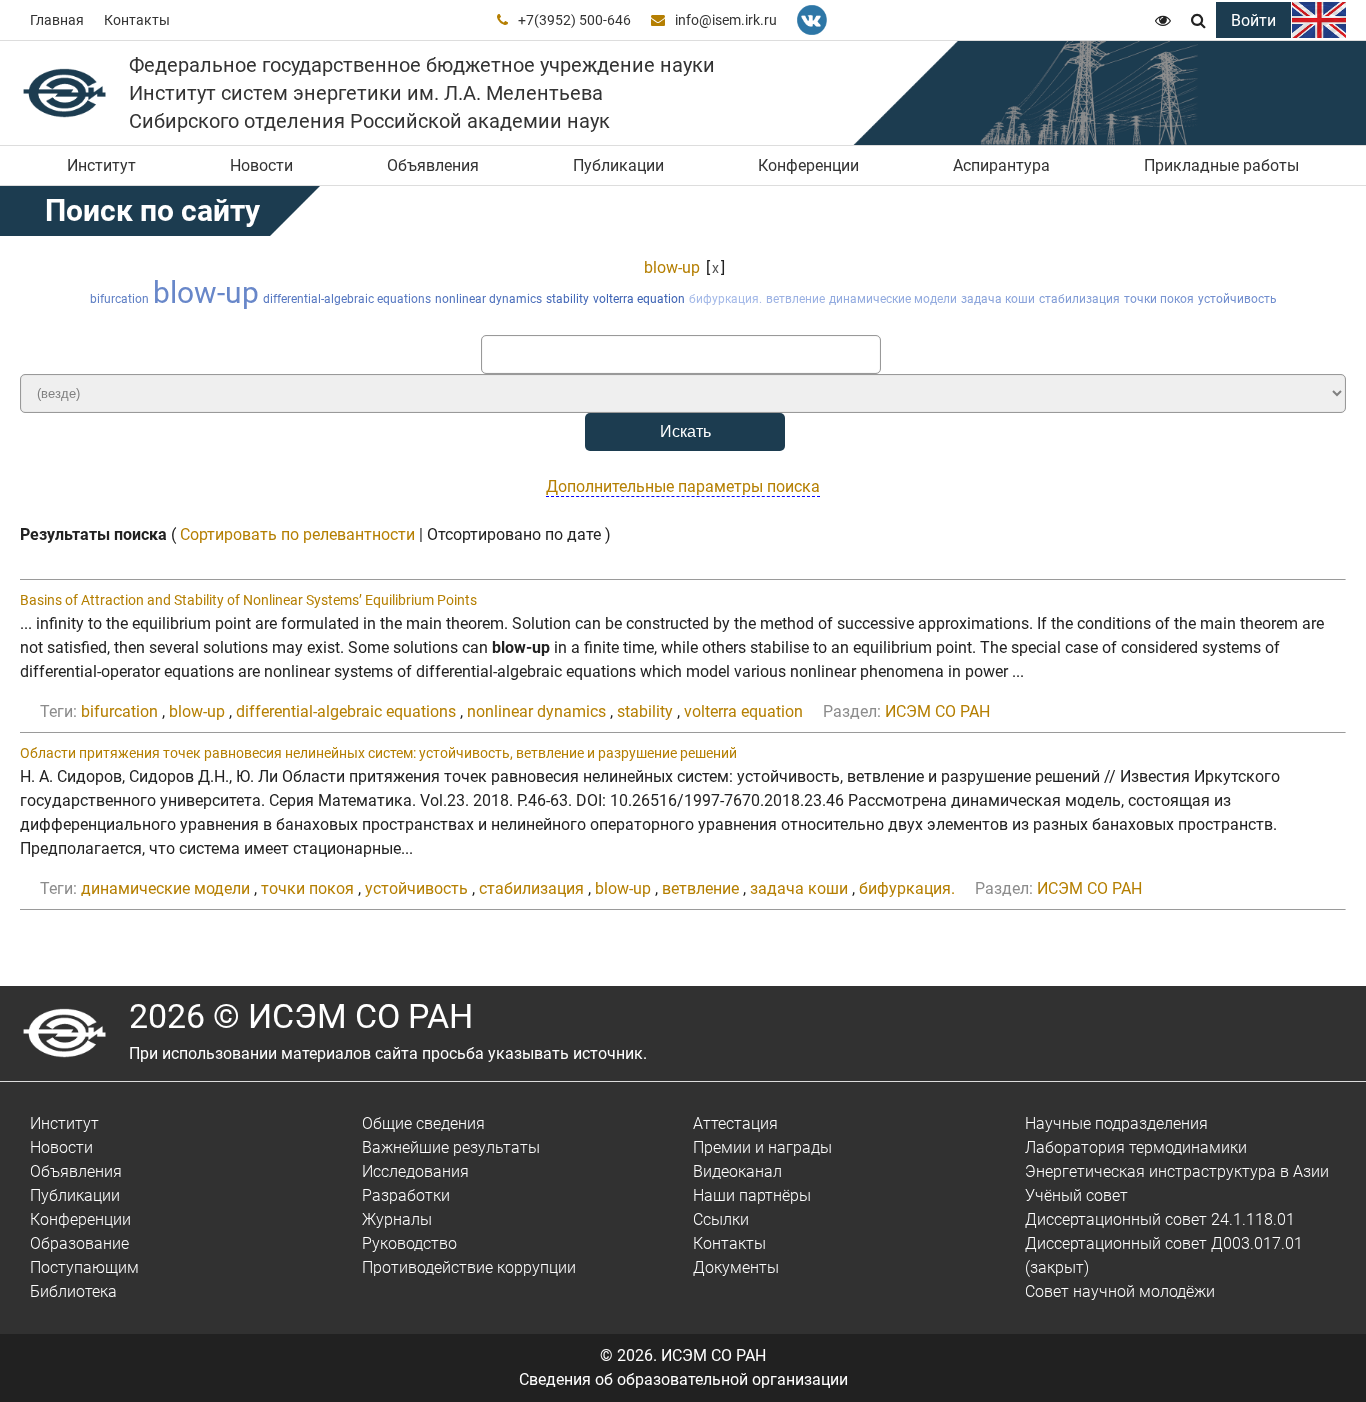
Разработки (406, 1195)
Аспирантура (1001, 165)
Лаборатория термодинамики (1136, 1147)
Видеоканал (737, 1171)
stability (567, 299)
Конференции (808, 165)
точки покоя (1159, 299)
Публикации (618, 165)
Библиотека (73, 1291)
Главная (57, 20)
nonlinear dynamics (488, 299)
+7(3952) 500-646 (574, 20)
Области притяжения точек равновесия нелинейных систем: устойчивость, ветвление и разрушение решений (378, 753)
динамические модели (893, 299)
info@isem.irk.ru (726, 20)
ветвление (795, 299)
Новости (261, 165)
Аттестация (735, 1123)
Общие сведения (423, 1123)
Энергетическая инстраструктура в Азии (1177, 1171)
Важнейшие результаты (451, 1147)
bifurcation (119, 299)
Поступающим (84, 1267)
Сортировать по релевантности (297, 534)
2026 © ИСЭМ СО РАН (301, 1016)
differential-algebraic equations (347, 299)
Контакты (137, 20)
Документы (736, 1267)
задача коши (998, 299)
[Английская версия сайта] (1319, 20)
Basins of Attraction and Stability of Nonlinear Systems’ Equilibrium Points (248, 600)
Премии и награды (762, 1147)
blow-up (672, 267)
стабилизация (1079, 299)
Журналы (397, 1219)
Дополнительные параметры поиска (683, 486)
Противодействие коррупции (469, 1267)
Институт (101, 165)
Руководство (409, 1243)
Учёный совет (1076, 1195)
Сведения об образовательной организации (683, 1379)
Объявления (433, 165)
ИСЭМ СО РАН (937, 711)
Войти (1253, 20)
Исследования (415, 1171)
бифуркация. (725, 299)
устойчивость (1237, 299)
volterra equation (639, 299)
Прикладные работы (1221, 165)
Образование (79, 1243)
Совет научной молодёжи (1120, 1291)
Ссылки (721, 1219)
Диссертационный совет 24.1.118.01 (1160, 1219)
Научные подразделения (1116, 1123)
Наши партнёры (752, 1195)
